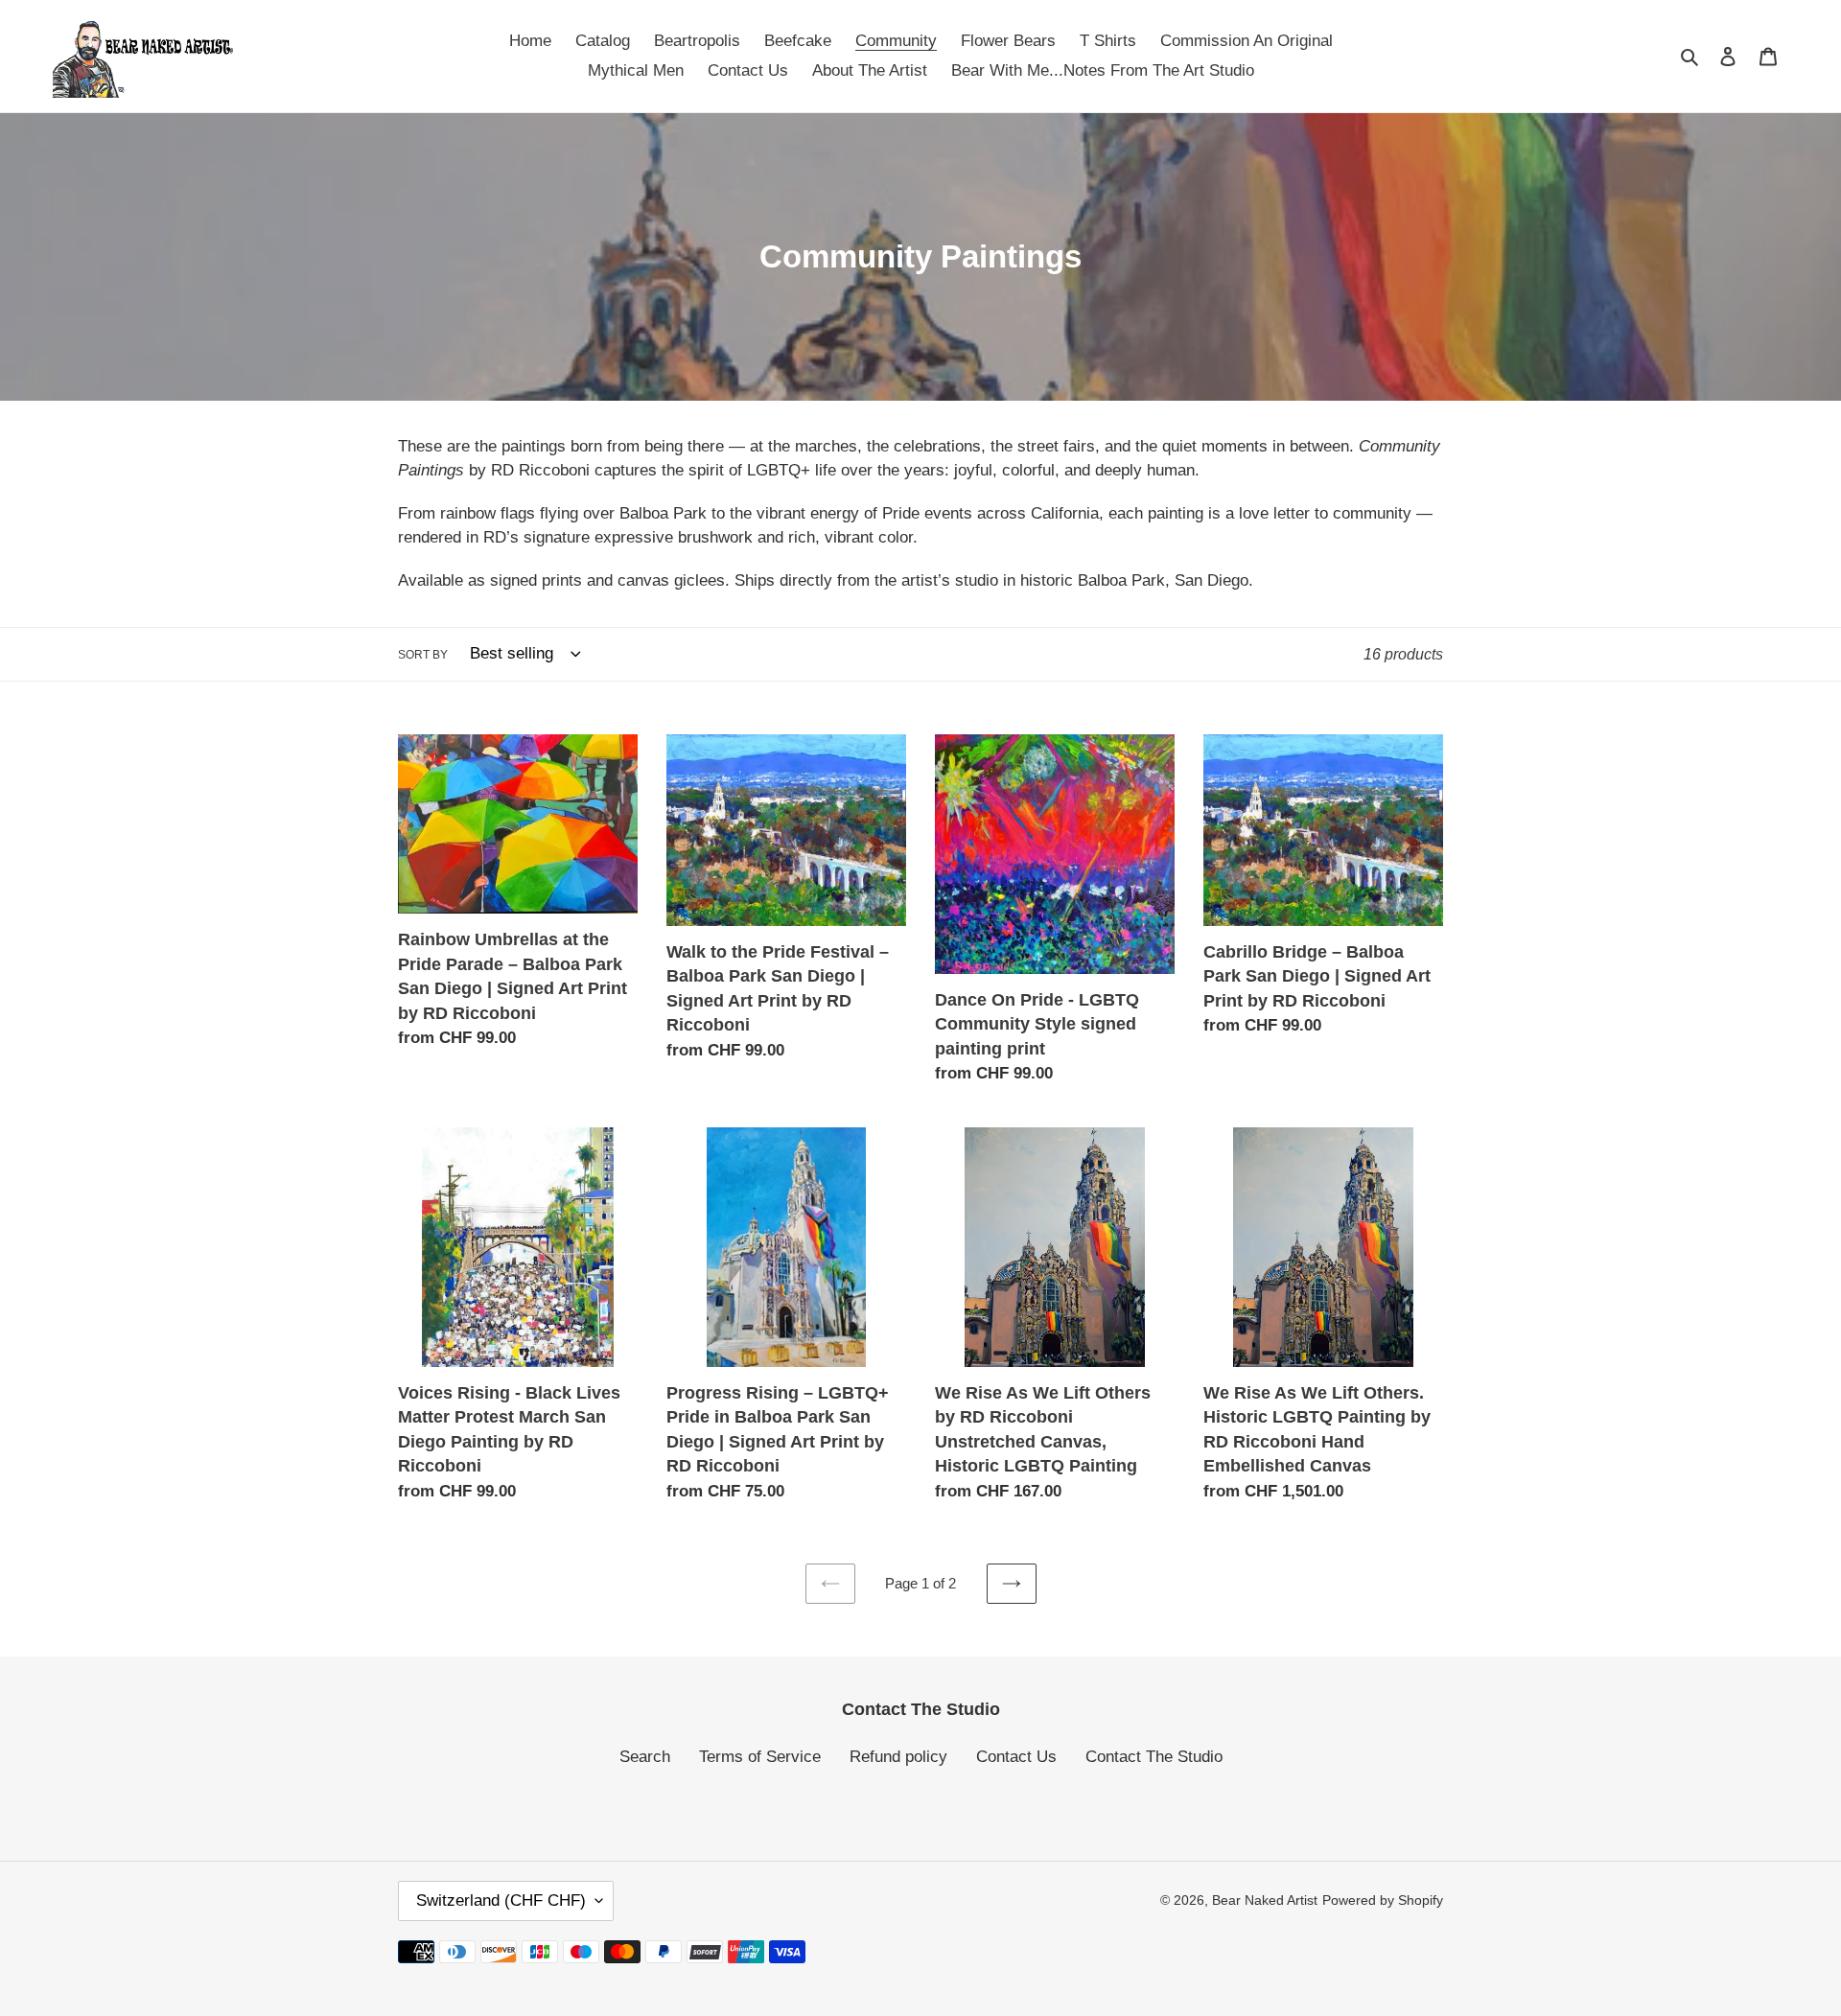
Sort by (423, 655)
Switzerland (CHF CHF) (501, 1900)
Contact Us (1016, 1757)
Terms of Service (760, 1757)
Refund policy (898, 1757)
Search (645, 1757)
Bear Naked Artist (1265, 1900)
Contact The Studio (1154, 1757)
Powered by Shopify (1383, 1900)
